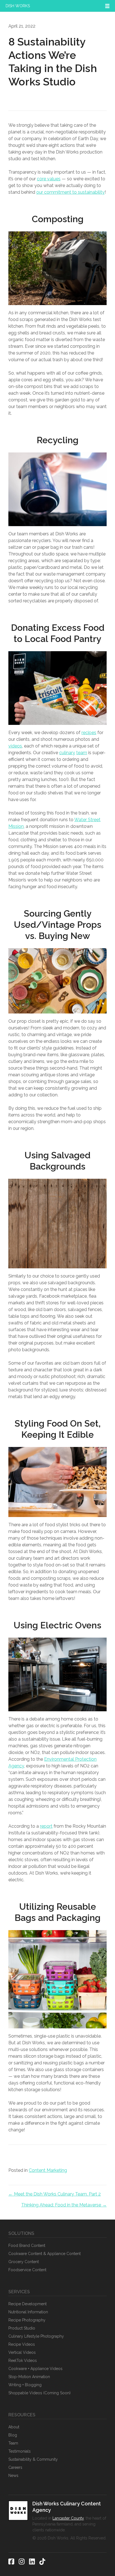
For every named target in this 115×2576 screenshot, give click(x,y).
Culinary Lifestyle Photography (36, 2336)
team (82, 753)
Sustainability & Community (33, 2459)
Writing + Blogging (25, 2385)
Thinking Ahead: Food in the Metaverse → (64, 2205)
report (46, 1826)
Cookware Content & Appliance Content (45, 2254)
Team (13, 2443)
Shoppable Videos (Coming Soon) (39, 2393)
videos (15, 746)
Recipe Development (27, 2304)
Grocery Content (24, 2262)
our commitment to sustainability (70, 192)
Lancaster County (68, 2518)
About (14, 2427)
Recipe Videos (22, 2344)
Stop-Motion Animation (29, 2377)
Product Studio (22, 2328)
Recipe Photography (27, 2320)
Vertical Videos (22, 2352)
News (13, 2476)
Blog (13, 2435)
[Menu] (107, 6)
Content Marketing (48, 2170)
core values (49, 179)
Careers (15, 2467)
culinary (67, 753)
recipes (89, 733)
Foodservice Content (27, 2270)
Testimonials (20, 2451)
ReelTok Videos (23, 2361)
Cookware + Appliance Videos (35, 2369)
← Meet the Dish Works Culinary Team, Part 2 (55, 2194)
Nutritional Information (28, 2312)
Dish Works (18, 6)
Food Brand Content (27, 2246)
